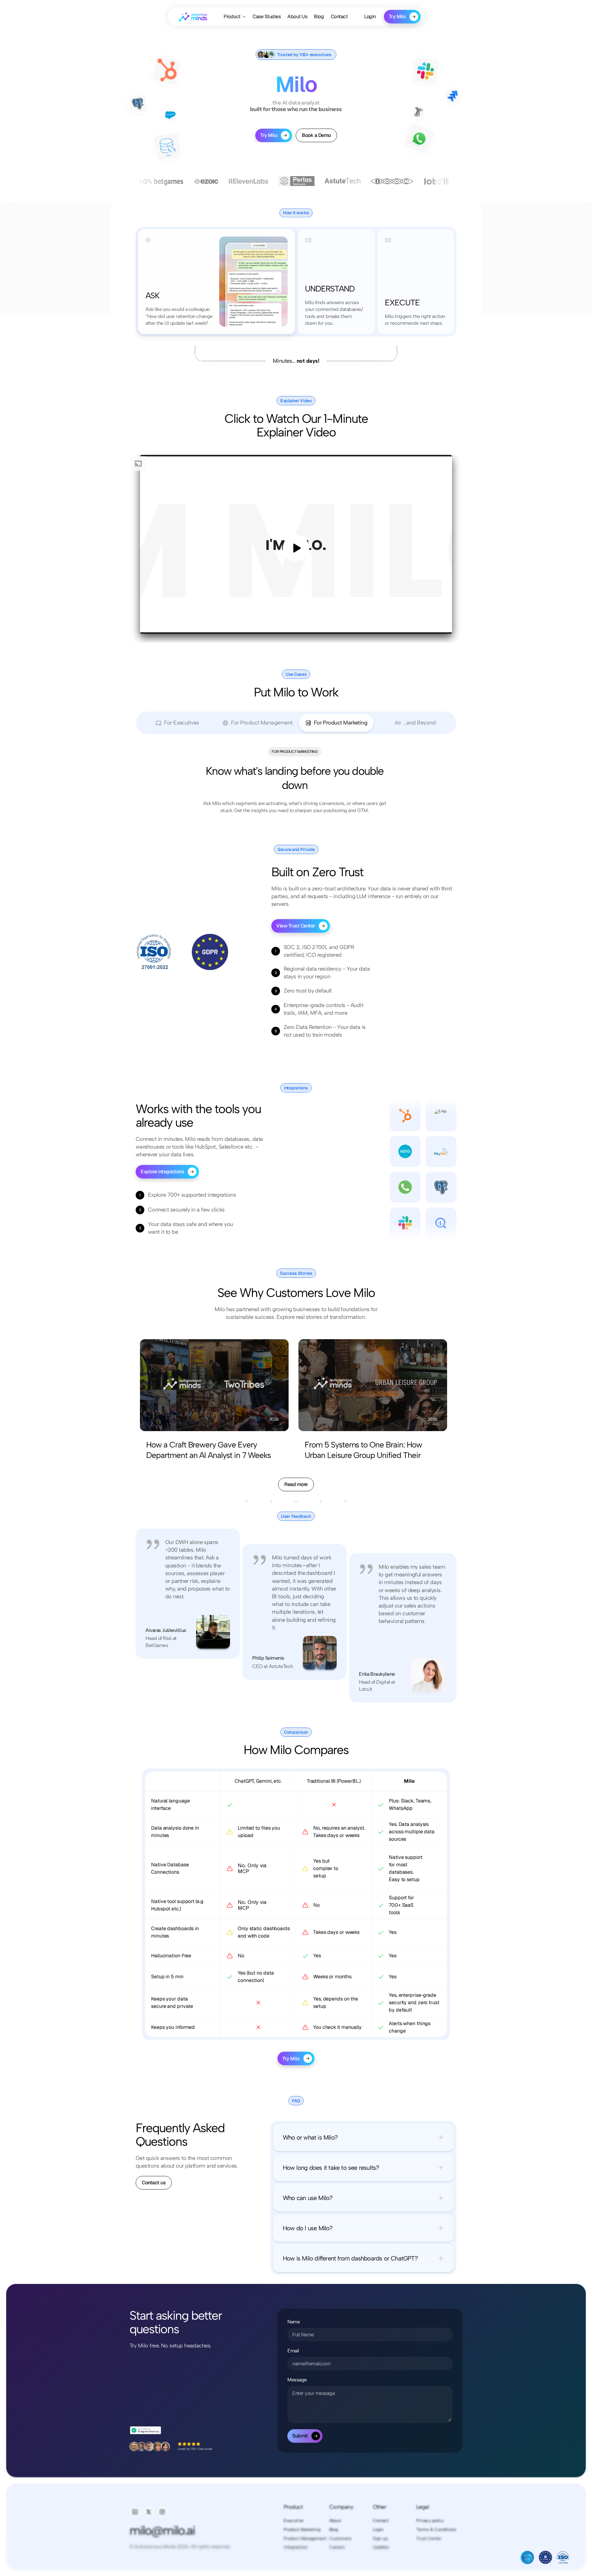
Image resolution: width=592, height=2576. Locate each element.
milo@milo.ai (162, 2530)
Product (293, 2507)
